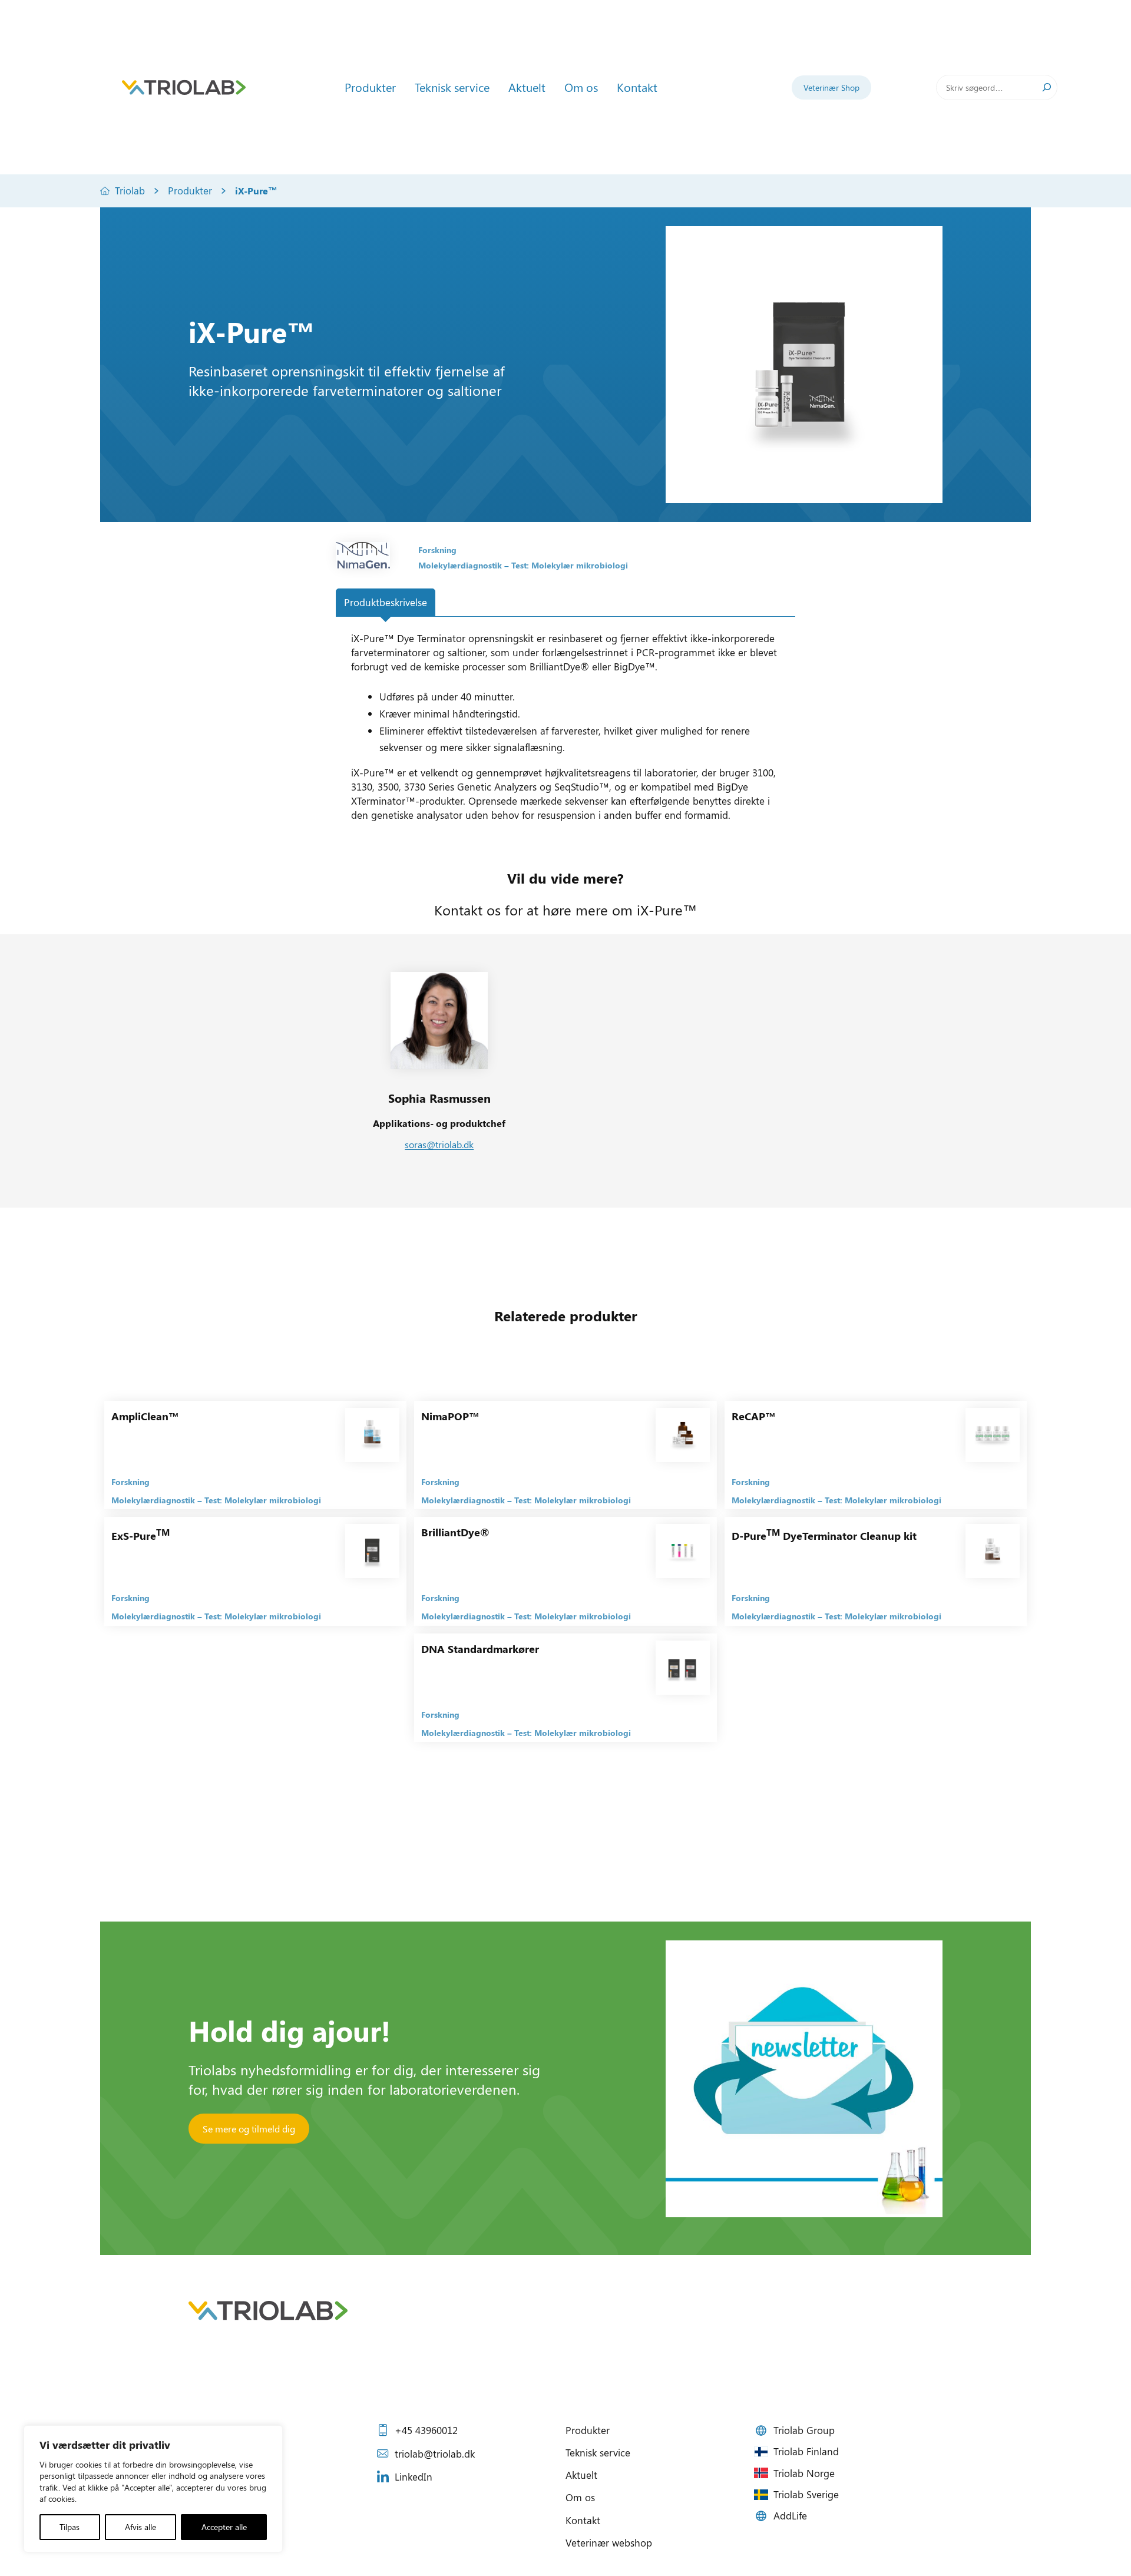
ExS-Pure (140, 1536)
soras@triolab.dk (439, 1144)
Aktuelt (581, 2475)
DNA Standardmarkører (480, 1649)
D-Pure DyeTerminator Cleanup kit (824, 1536)
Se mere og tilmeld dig (249, 2129)
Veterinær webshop (609, 2542)
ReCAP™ (754, 1416)
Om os (580, 2497)
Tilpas (70, 2527)
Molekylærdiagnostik (460, 565)
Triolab (130, 190)
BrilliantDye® (455, 1532)
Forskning (437, 550)
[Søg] (1047, 87)
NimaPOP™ (450, 1416)
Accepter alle (224, 2527)
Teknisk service (598, 2452)
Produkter (190, 190)
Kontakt (583, 2520)
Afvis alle (140, 2527)
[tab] (386, 603)
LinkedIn (414, 2476)
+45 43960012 (426, 2430)
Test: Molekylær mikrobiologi (570, 565)
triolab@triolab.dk (435, 2453)
